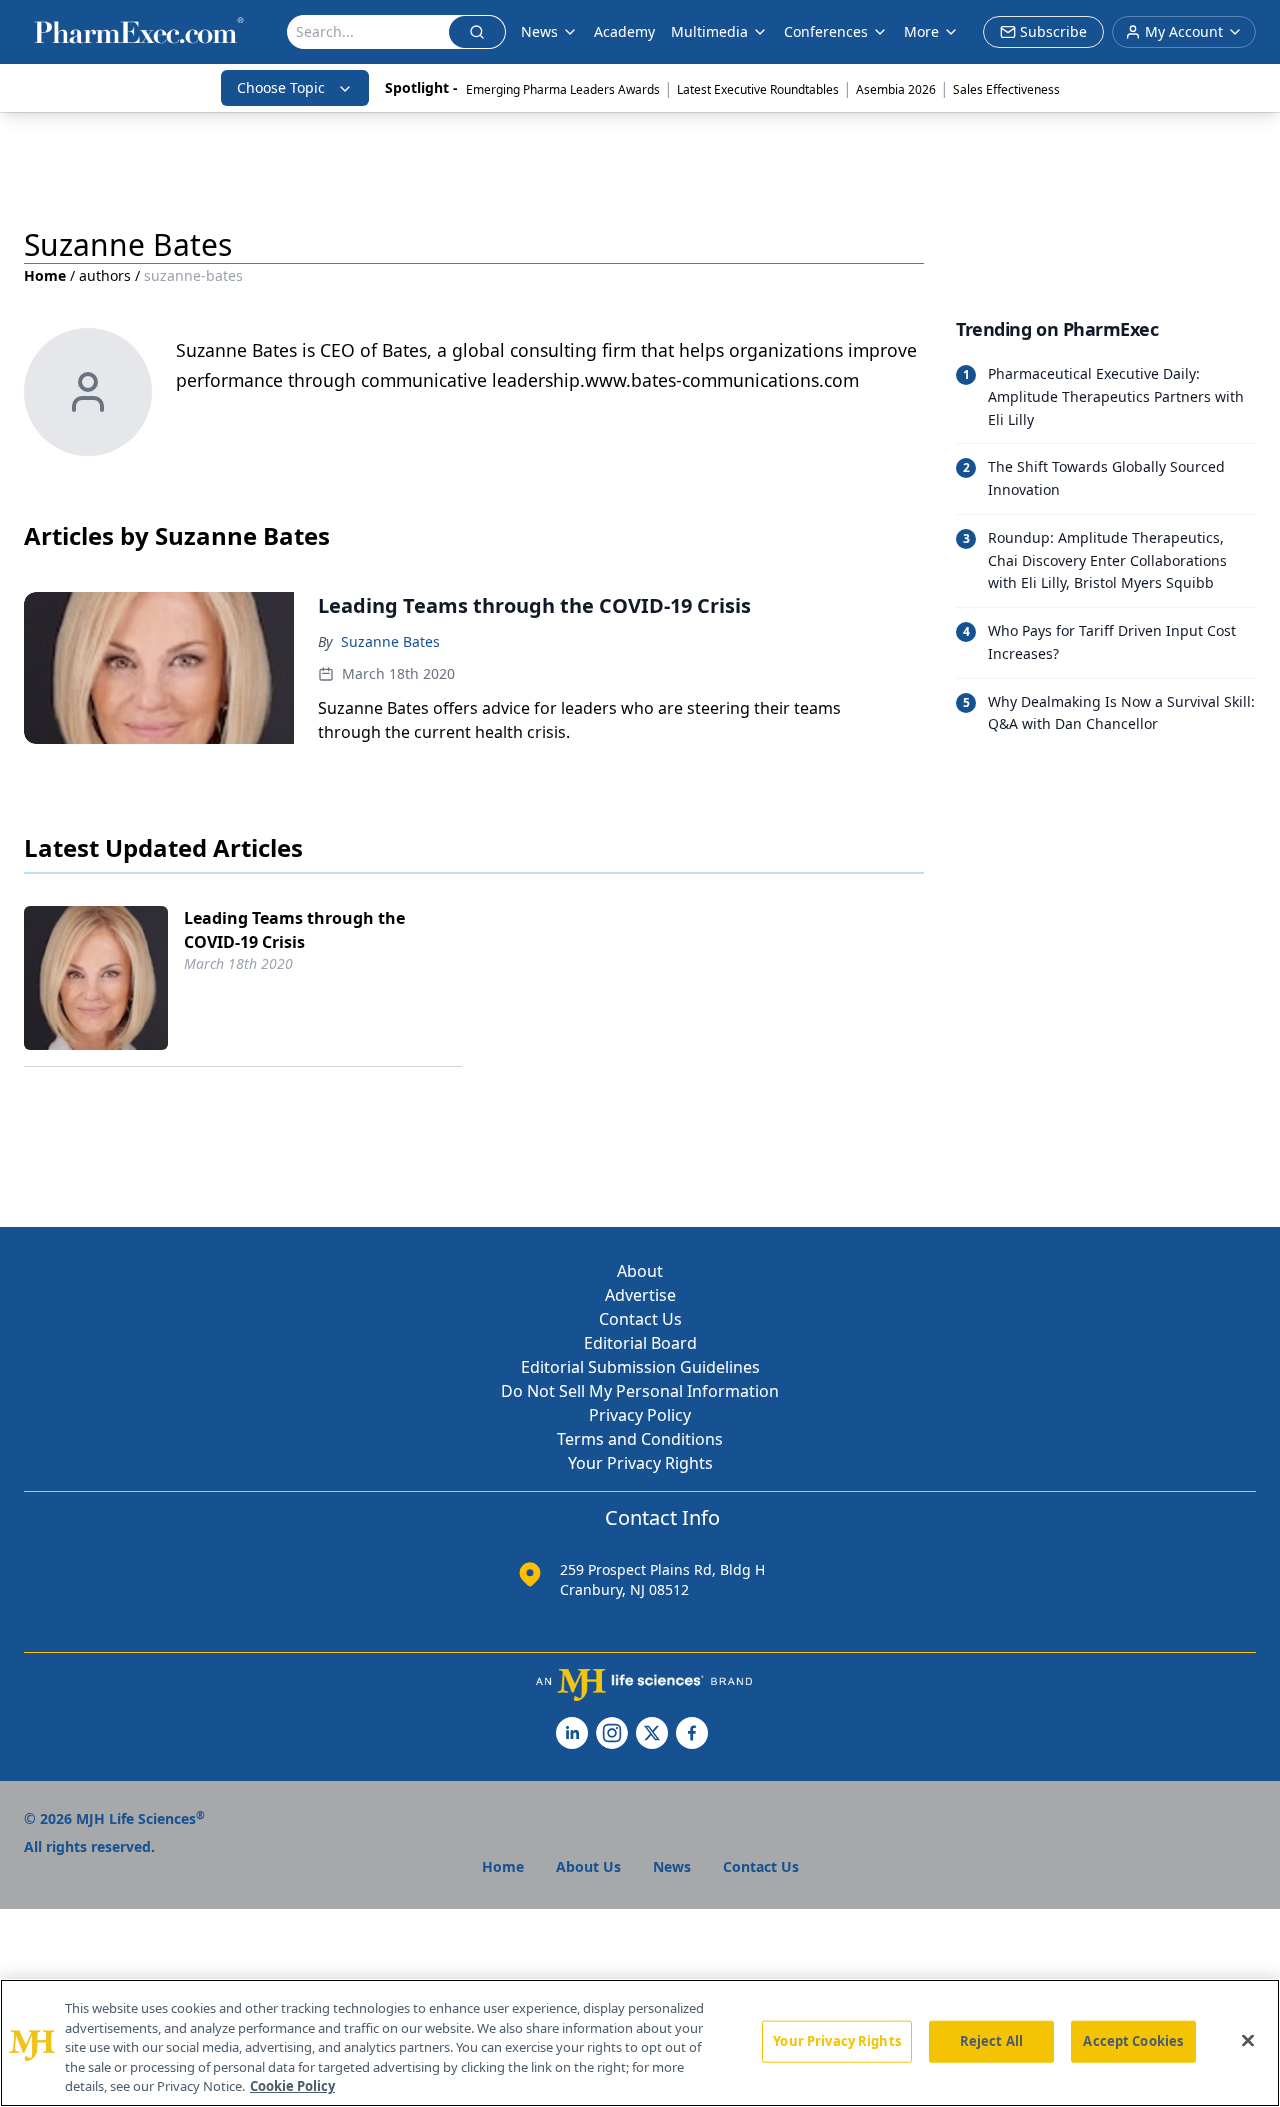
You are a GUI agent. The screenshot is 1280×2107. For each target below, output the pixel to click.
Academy (624, 31)
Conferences (826, 31)
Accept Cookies (1133, 2041)
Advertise (640, 1295)
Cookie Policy (292, 2086)
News (539, 31)
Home (45, 275)
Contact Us (640, 1319)
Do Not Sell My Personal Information (640, 1391)
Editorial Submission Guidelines (640, 1367)
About (640, 1271)
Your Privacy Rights (640, 1463)
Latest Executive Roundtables (758, 89)
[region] (640, 2043)
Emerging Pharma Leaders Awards (563, 89)
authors (105, 275)
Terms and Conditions (640, 1439)
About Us (588, 1866)
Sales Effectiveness (1006, 89)
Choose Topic (281, 87)
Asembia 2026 (896, 89)
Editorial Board (640, 1343)
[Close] (1248, 2041)
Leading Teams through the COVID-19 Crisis (294, 930)
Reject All (991, 2041)
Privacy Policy (640, 1415)
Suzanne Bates (390, 641)
